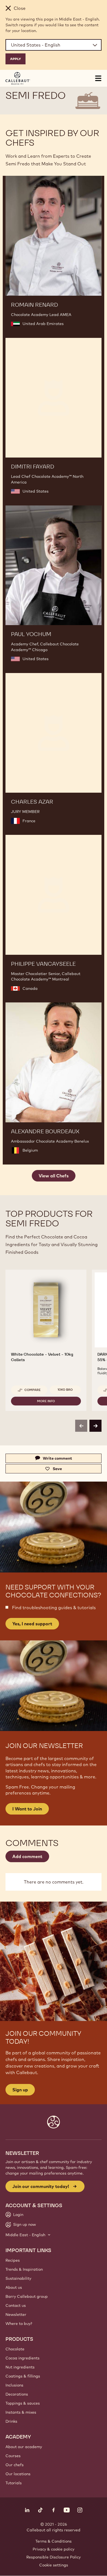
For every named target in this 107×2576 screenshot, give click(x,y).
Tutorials (14, 2483)
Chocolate (15, 2349)
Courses (13, 2456)
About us (14, 2287)
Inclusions (14, 2385)
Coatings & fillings (23, 2376)
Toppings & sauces (23, 2403)
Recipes (13, 2260)
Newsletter (16, 2315)
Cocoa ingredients (22, 2358)
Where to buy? (19, 2324)
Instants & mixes (21, 2412)
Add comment (27, 1856)
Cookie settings (54, 2565)
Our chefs (15, 2465)
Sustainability (18, 2278)
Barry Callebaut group (27, 2296)
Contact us (16, 2305)
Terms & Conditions (54, 2541)
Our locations (18, 2474)
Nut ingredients (20, 2367)
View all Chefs (54, 1176)
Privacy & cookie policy (54, 2549)
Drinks (11, 2421)
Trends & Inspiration (24, 2269)
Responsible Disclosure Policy (54, 2557)
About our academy (24, 2447)
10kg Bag (65, 1390)
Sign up (20, 2090)
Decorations (17, 2394)
